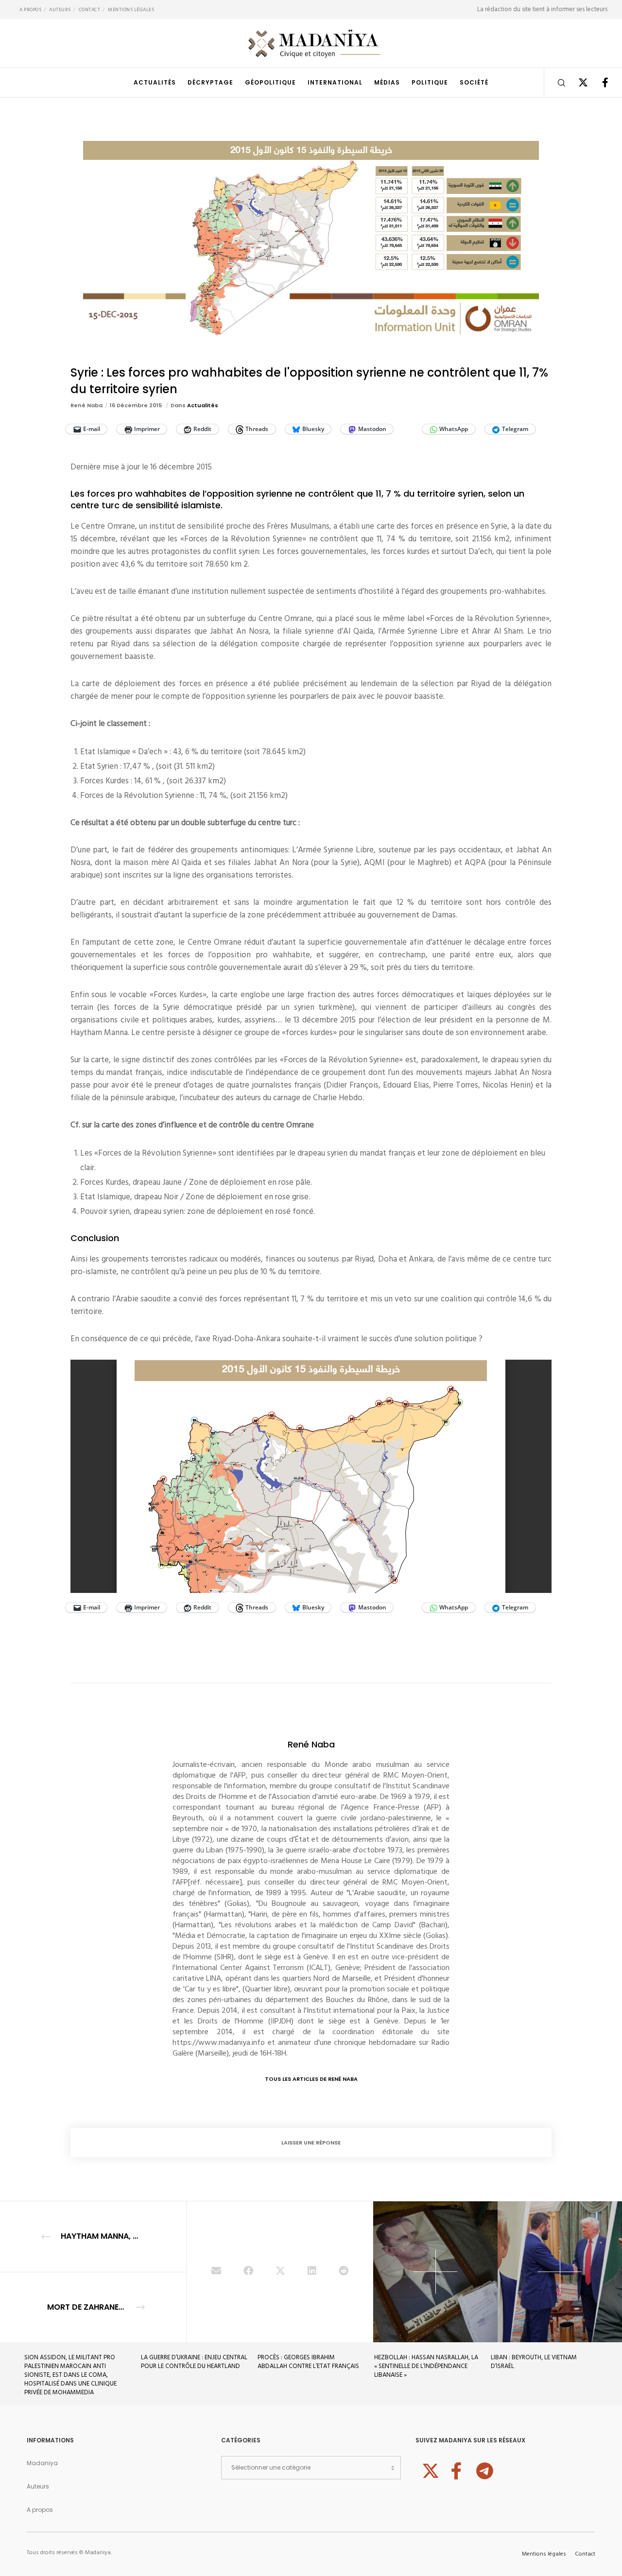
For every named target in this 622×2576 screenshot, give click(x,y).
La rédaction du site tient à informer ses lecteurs (542, 9)
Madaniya (42, 2463)
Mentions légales (131, 10)
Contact (90, 10)
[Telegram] (484, 2470)
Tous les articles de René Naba (311, 2079)
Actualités (203, 405)
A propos (30, 10)
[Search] (555, 83)
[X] (577, 83)
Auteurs (60, 10)
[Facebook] (599, 83)
